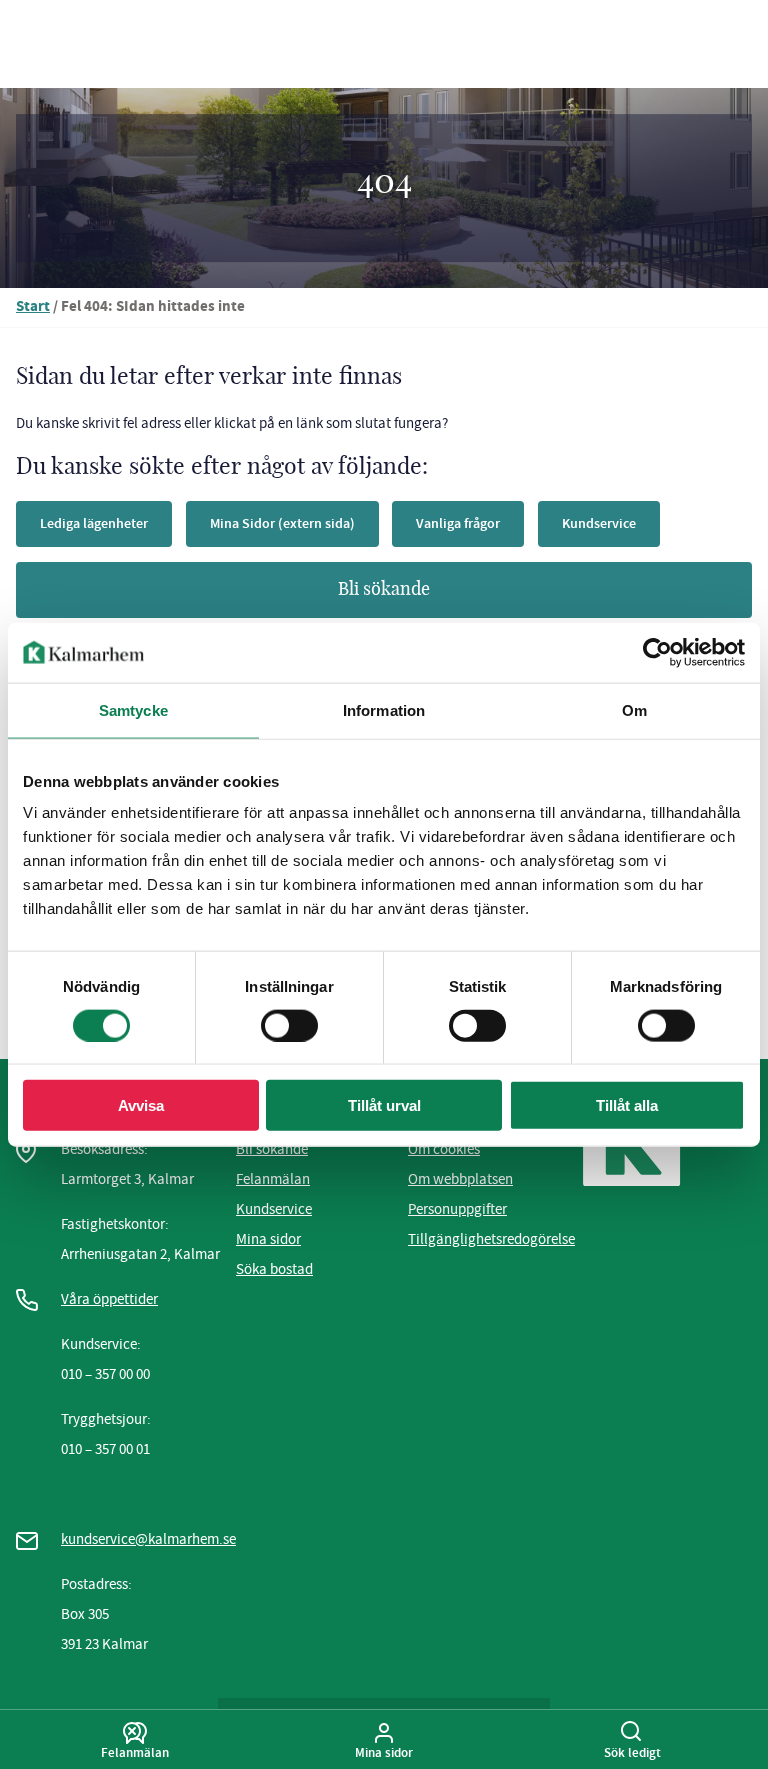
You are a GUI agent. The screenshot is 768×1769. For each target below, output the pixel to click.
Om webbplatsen (460, 1179)
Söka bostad (274, 1269)
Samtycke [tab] (133, 709)
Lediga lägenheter (94, 523)
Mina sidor (268, 1239)
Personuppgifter (457, 1209)
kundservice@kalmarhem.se (148, 1539)
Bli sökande (384, 590)
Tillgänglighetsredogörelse (491, 1239)
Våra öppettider (109, 1299)
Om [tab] (634, 709)
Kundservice (599, 523)
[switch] (289, 1025)
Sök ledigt (632, 1752)
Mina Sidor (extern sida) (282, 523)
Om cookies (444, 1149)
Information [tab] (384, 709)
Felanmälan (273, 1179)
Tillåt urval (384, 1105)
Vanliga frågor (458, 523)
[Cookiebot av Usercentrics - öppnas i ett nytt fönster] (657, 652)
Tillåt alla (627, 1105)
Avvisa (141, 1105)
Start (33, 307)
